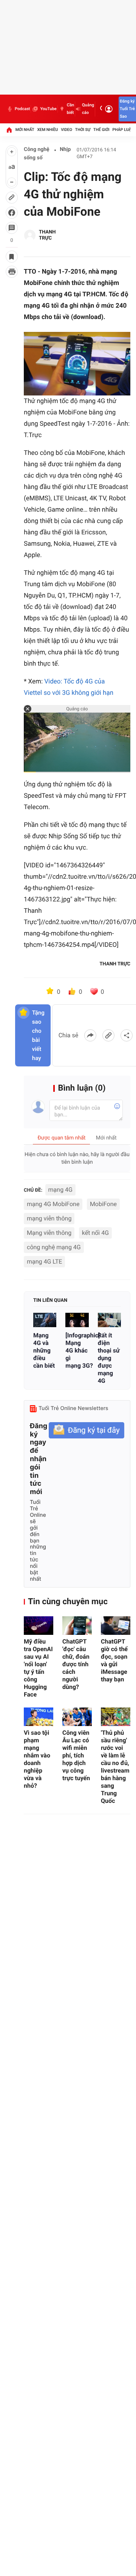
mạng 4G (60, 1190)
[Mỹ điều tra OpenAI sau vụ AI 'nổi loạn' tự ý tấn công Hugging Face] (39, 1626)
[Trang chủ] (9, 130)
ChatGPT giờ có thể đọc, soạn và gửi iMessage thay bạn (114, 1660)
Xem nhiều (47, 130)
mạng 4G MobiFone (53, 1204)
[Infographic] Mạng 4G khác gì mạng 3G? (77, 1350)
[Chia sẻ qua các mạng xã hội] (127, 1035)
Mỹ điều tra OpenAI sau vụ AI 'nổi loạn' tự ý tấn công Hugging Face (38, 1668)
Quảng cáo (88, 109)
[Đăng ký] (87, 1430)
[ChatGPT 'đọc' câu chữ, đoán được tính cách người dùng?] (77, 1626)
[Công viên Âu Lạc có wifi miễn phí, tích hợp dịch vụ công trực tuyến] (77, 1717)
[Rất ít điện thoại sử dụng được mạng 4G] (109, 1320)
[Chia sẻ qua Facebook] (90, 1035)
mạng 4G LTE (44, 1262)
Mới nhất (25, 130)
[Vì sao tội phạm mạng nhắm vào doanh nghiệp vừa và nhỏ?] (39, 1717)
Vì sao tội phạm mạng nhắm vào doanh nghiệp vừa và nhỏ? (37, 1759)
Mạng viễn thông (49, 1233)
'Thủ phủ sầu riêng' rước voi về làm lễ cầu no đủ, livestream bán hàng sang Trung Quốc (115, 1767)
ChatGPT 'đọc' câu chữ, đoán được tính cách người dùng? (76, 1664)
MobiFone (103, 1204)
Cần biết (70, 109)
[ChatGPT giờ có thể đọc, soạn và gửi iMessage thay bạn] (116, 1626)
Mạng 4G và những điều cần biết (44, 1350)
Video (66, 130)
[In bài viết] (12, 272)
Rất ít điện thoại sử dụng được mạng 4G (109, 1358)
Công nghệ (37, 149)
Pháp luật (123, 130)
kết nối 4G (95, 1233)
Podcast (22, 109)
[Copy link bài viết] (108, 1035)
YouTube (48, 109)
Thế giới (101, 130)
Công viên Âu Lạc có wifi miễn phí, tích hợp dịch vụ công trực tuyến (76, 1755)
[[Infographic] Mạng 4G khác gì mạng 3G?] (77, 1320)
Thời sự (83, 130)
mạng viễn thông (49, 1218)
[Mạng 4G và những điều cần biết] (45, 1320)
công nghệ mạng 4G (54, 1247)
